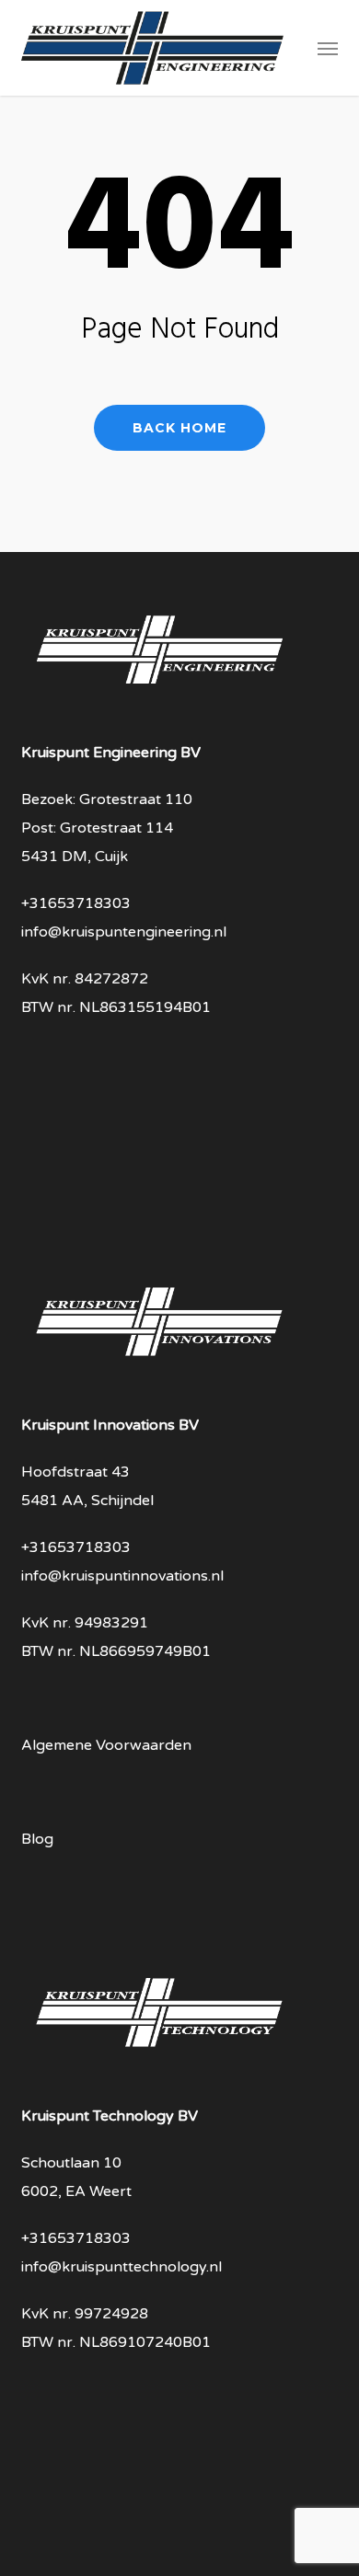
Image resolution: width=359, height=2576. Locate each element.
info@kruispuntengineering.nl (124, 932)
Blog (37, 1839)
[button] (328, 48)
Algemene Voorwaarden (106, 1745)
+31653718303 (76, 903)
